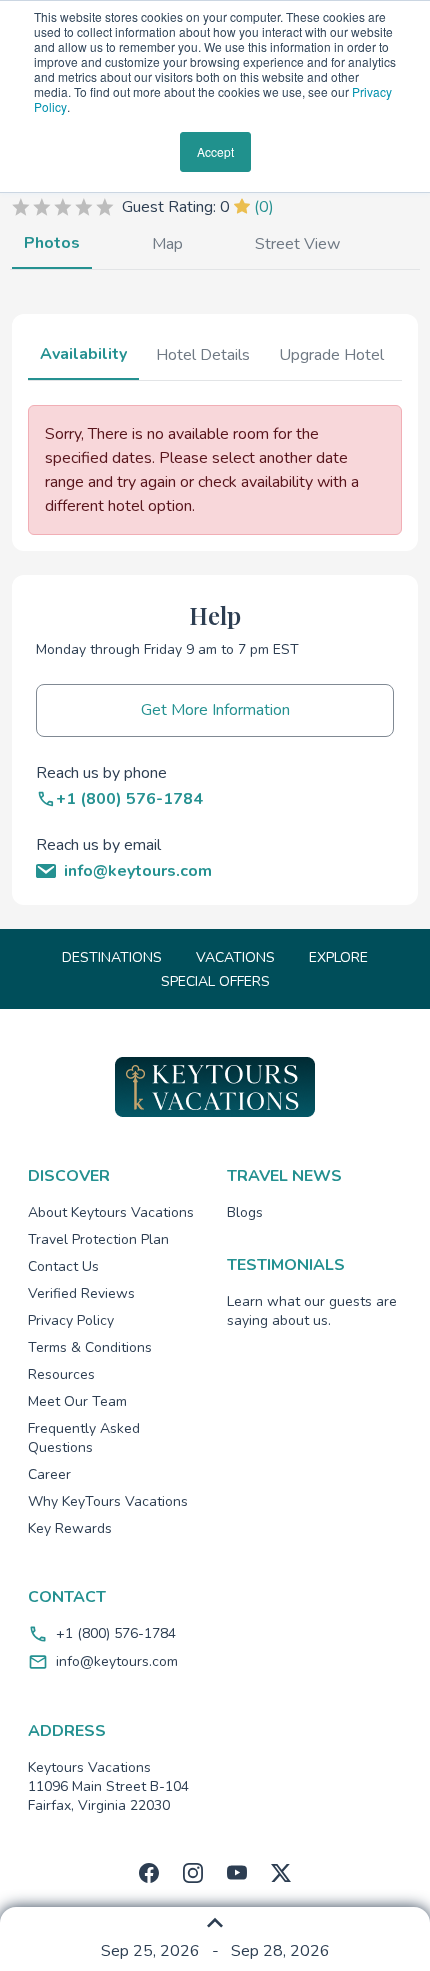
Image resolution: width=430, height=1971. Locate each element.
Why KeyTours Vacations (108, 1501)
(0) (264, 207)
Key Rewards (70, 1528)
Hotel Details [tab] (203, 355)
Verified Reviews (81, 1293)
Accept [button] (215, 151)
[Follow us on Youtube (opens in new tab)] (237, 1873)
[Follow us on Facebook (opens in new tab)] (149, 1873)
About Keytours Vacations (111, 1212)
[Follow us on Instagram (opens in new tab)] (193, 1873)
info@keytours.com (117, 1661)
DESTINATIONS (112, 957)
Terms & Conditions (90, 1347)
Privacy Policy (71, 1320)
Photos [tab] (52, 243)
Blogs (245, 1212)
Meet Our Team (77, 1401)
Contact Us (63, 1266)
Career (49, 1474)
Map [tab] (167, 244)
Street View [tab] (297, 244)
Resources (61, 1374)
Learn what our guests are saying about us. (312, 1311)
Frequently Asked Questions (84, 1438)
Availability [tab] (83, 354)
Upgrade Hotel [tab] (331, 355)
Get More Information (215, 710)
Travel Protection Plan (98, 1239)
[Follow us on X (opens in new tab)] (281, 1873)
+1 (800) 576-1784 (116, 1633)
